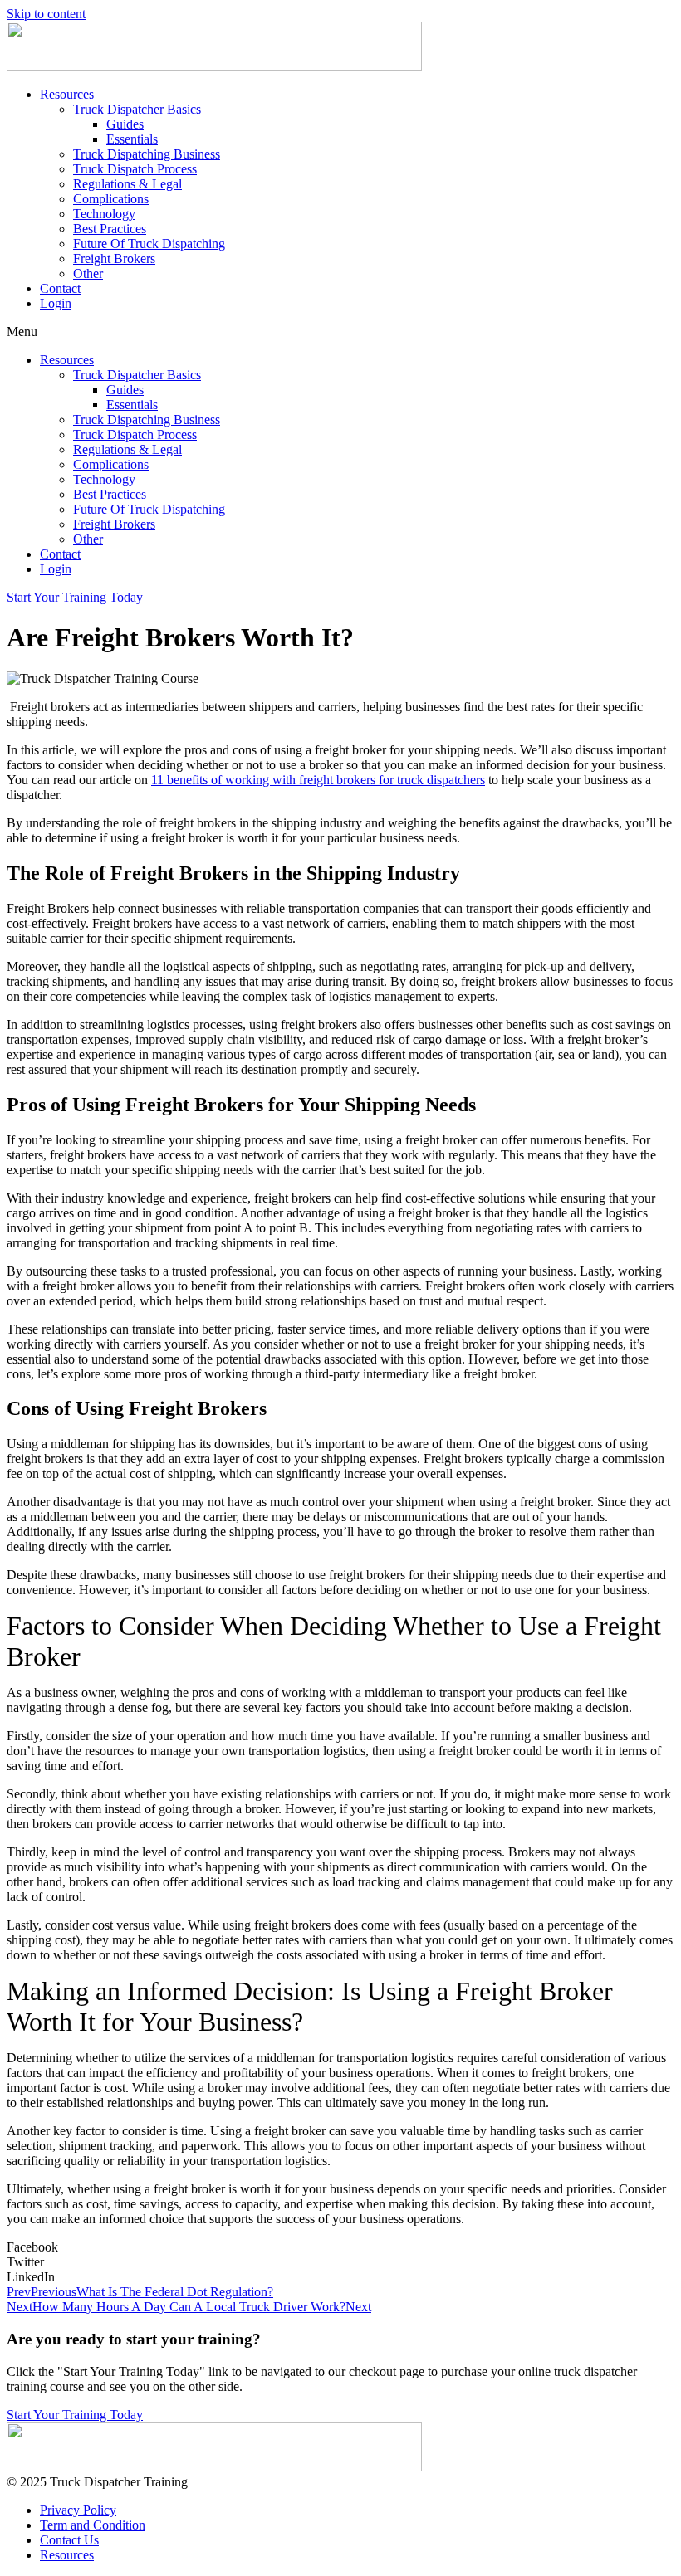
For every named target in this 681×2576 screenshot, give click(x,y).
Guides (125, 124)
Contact (60, 288)
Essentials (132, 139)
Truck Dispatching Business (147, 154)
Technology (104, 214)
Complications (111, 199)
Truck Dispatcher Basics (137, 109)
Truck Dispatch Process (135, 169)
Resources (67, 94)
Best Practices (110, 229)
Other (88, 273)
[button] (340, 332)
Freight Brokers (114, 259)
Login (56, 303)
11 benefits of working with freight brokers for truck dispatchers (318, 780)
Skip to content (46, 14)
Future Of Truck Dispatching (149, 244)
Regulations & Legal (127, 184)
